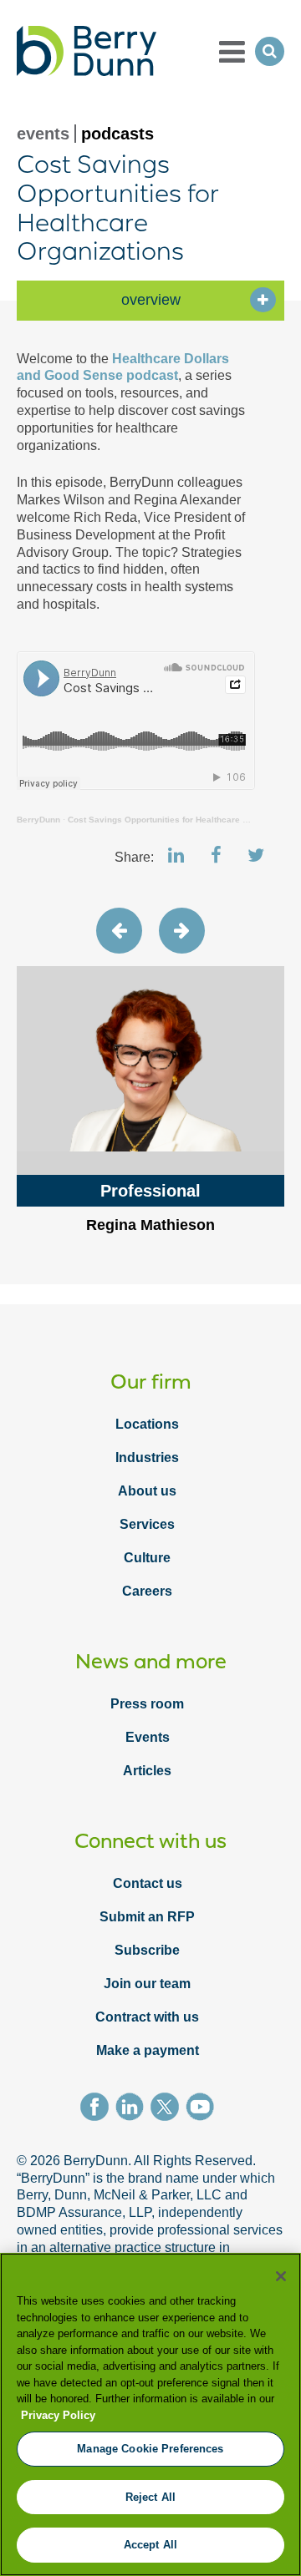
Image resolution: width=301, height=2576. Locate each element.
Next (182, 931)
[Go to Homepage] (87, 51)
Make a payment (148, 2050)
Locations (147, 1424)
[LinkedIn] (133, 2109)
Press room (147, 1704)
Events (148, 1737)
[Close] (281, 2276)
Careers (147, 1591)
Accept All (150, 2545)
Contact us (148, 1883)
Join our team (147, 1984)
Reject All (150, 2497)
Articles (147, 1771)
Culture (147, 1558)
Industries (147, 1458)
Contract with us (147, 2017)
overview (151, 300)
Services (147, 1524)
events (43, 134)
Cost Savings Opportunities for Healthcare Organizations (184, 820)
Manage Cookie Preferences (150, 2449)
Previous (119, 931)
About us (147, 1491)
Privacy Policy (58, 2415)
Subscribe (147, 1950)
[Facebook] (98, 2109)
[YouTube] (203, 2109)
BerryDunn (38, 820)
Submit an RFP (147, 1917)
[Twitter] (168, 2109)
